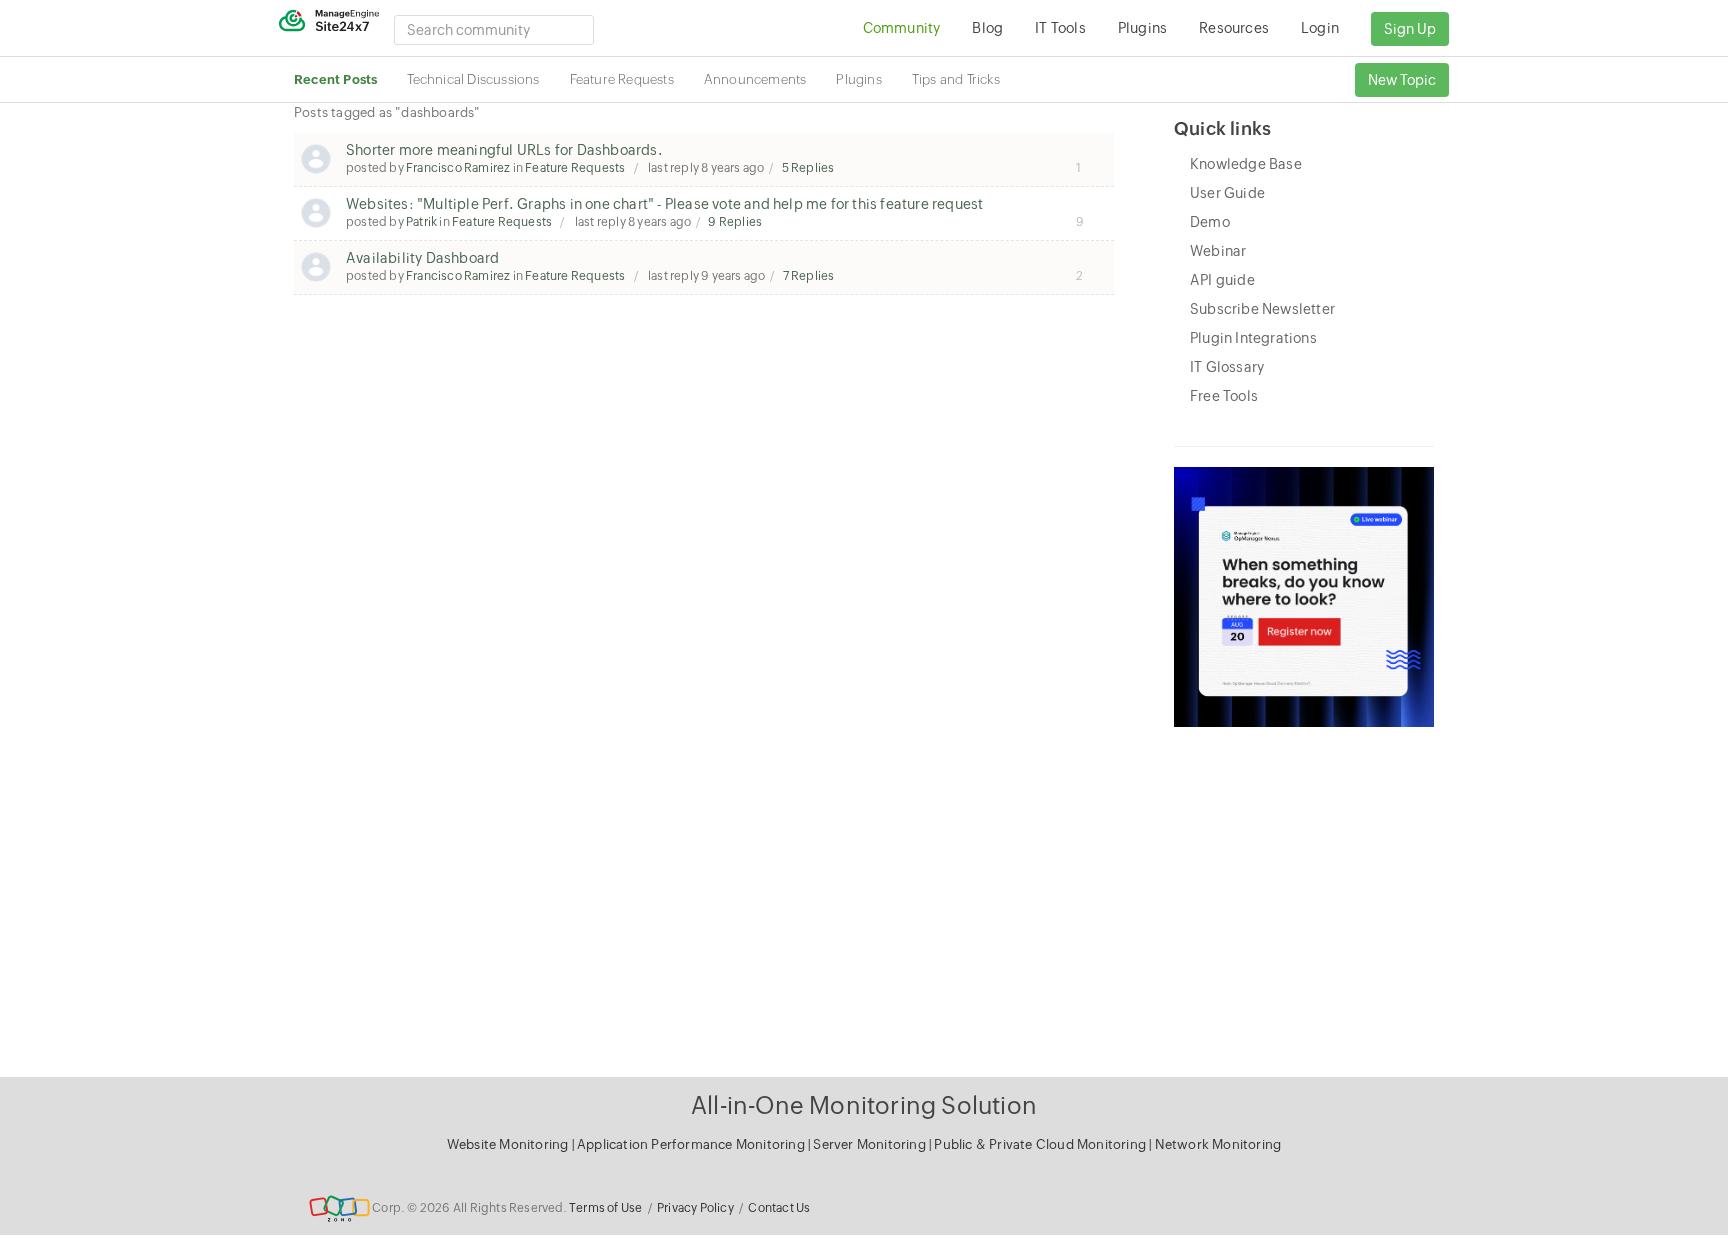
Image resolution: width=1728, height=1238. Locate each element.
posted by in (485, 168)
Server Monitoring (871, 1144)
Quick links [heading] (1222, 128)
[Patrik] (316, 213)
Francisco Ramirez (458, 168)
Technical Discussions (473, 79)
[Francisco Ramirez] (316, 159)
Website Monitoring (508, 1144)
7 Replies (809, 276)
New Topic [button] (1402, 80)
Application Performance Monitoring (692, 1144)
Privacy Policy (695, 1208)
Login (1320, 28)
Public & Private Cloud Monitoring (1041, 1144)
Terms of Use (605, 1208)
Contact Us (779, 1208)
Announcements (755, 79)
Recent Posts (335, 79)
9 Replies (735, 222)
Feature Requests (622, 79)
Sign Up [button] (1410, 29)
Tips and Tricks (956, 79)
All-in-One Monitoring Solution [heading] (864, 1105)
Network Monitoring (1218, 1144)
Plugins (858, 79)
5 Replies (808, 168)
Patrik (421, 222)
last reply (705, 168)
